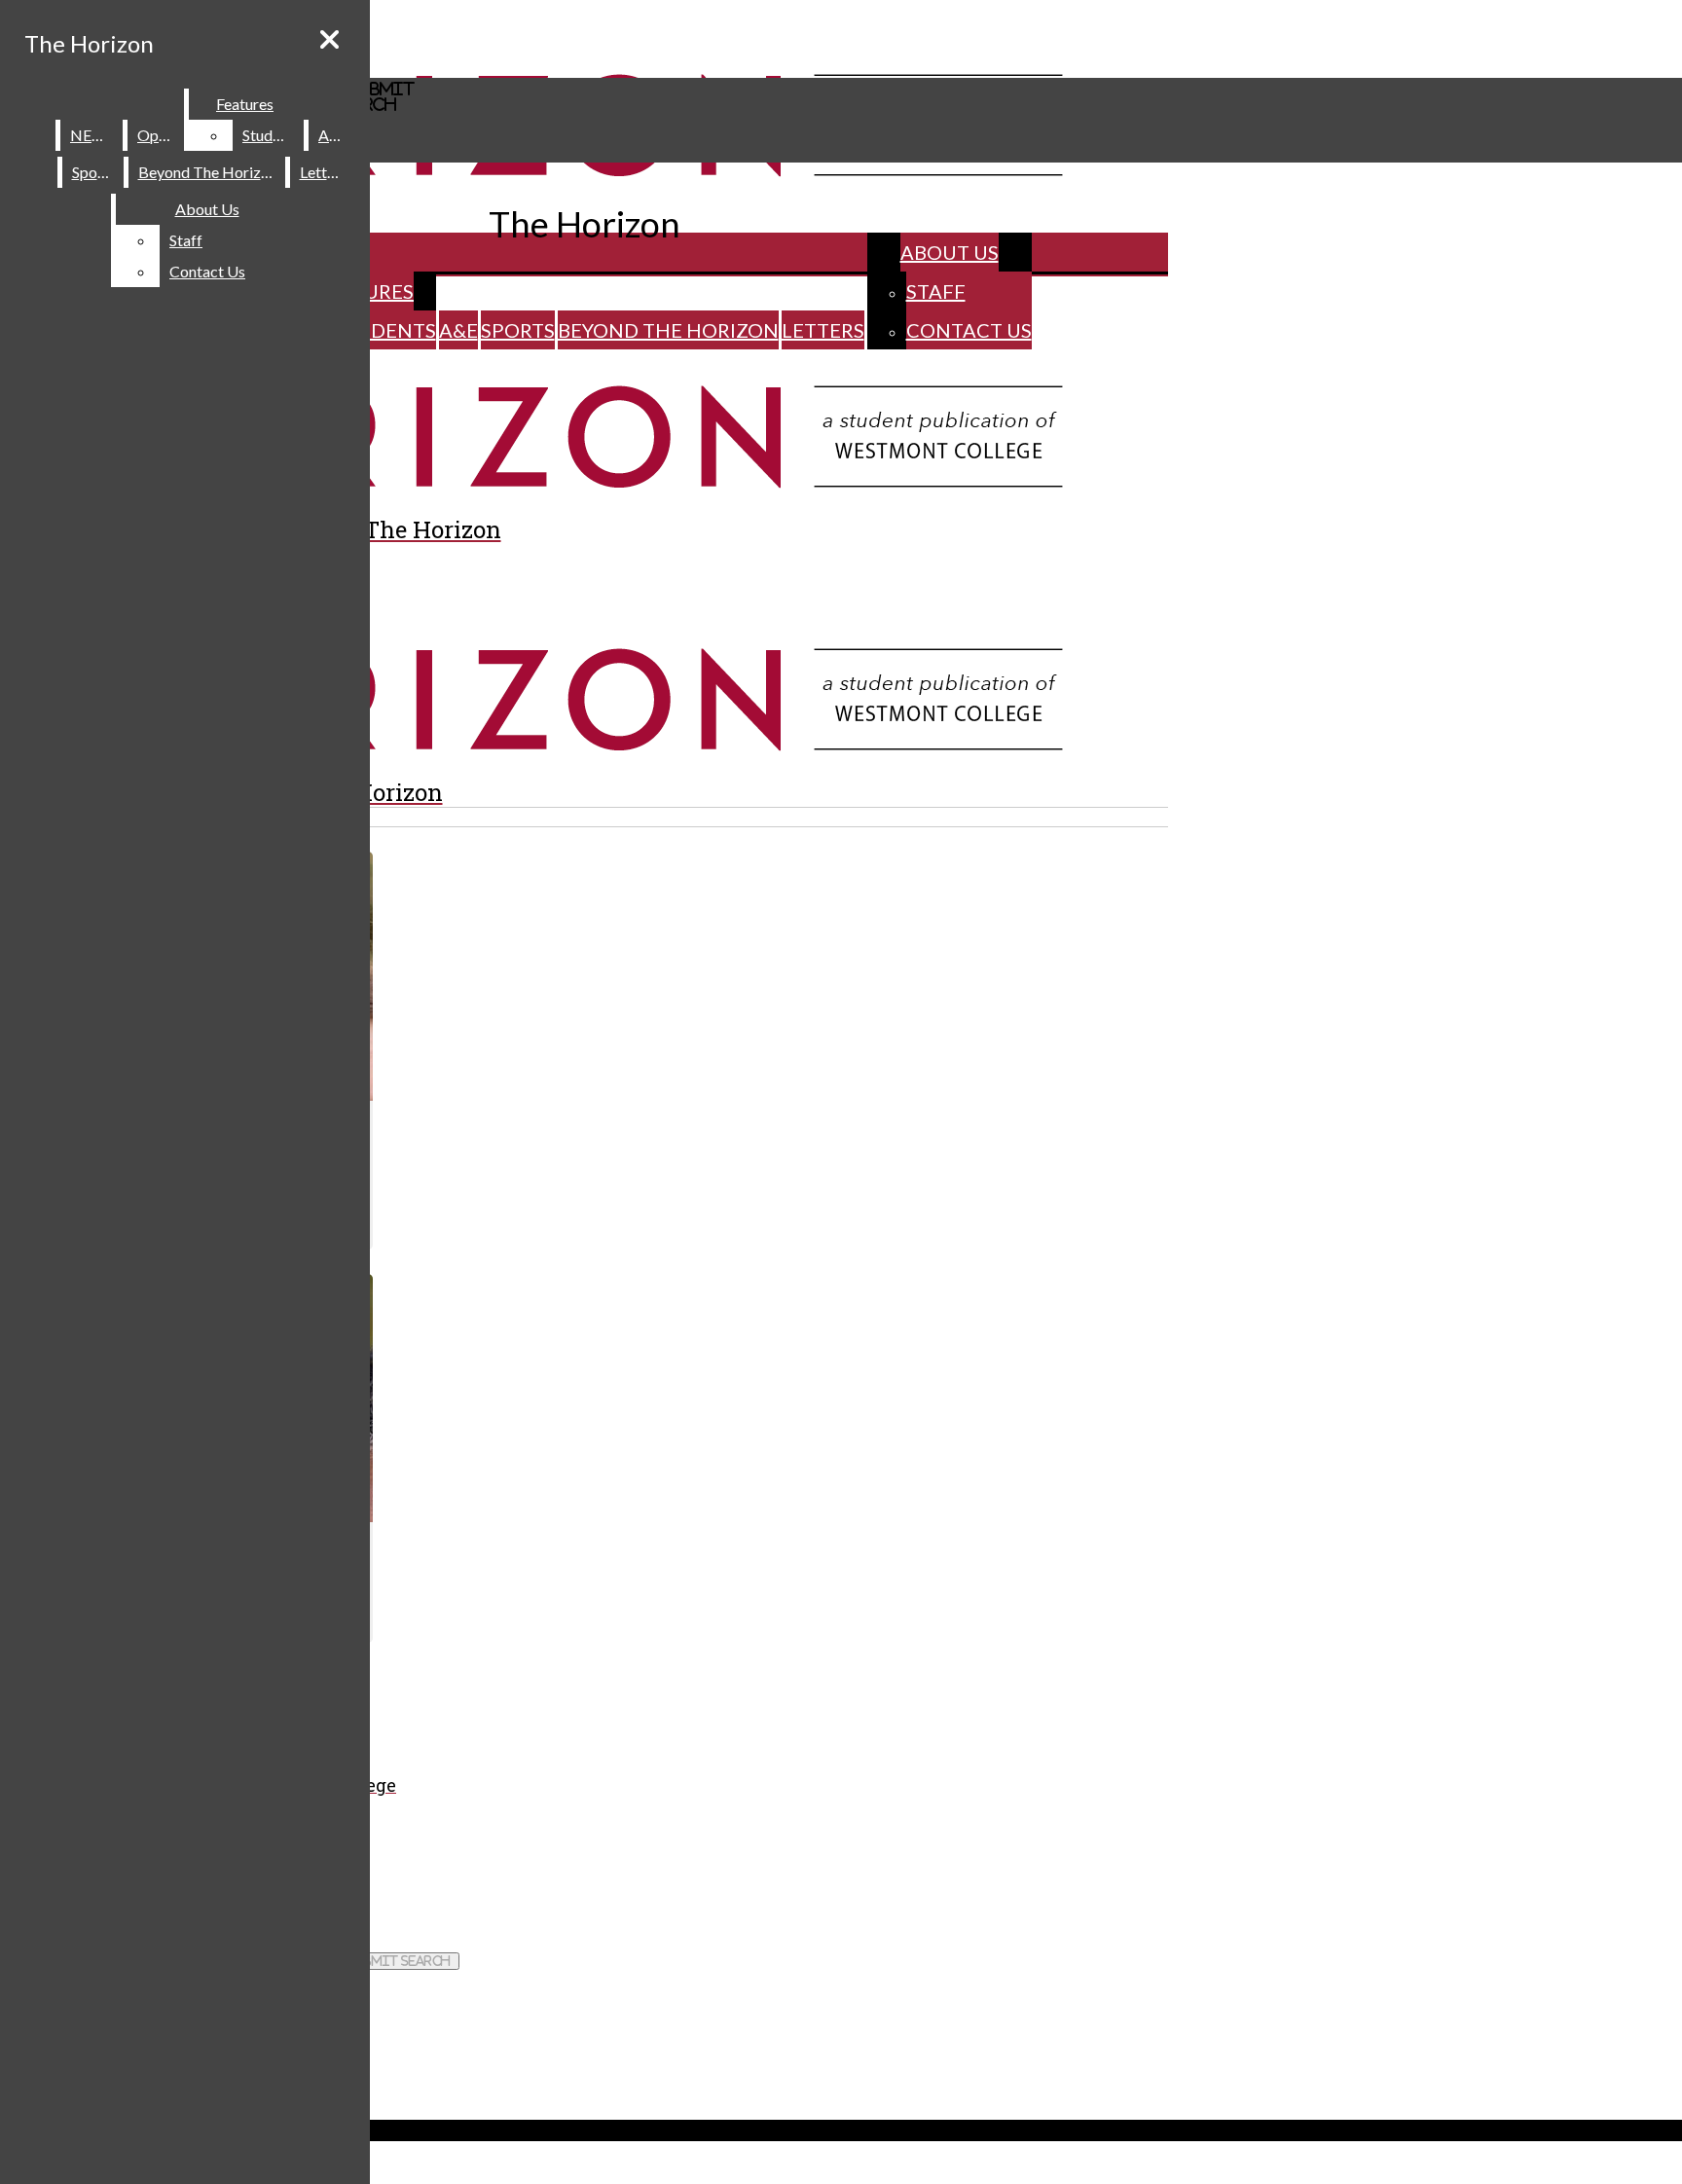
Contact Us (969, 330)
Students (384, 330)
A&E (458, 330)
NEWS (92, 135)
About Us (950, 252)
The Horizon (89, 43)
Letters (823, 330)
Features (245, 104)
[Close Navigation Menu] (329, 39)
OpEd (157, 135)
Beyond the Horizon (668, 330)
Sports (518, 330)
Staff (936, 291)
